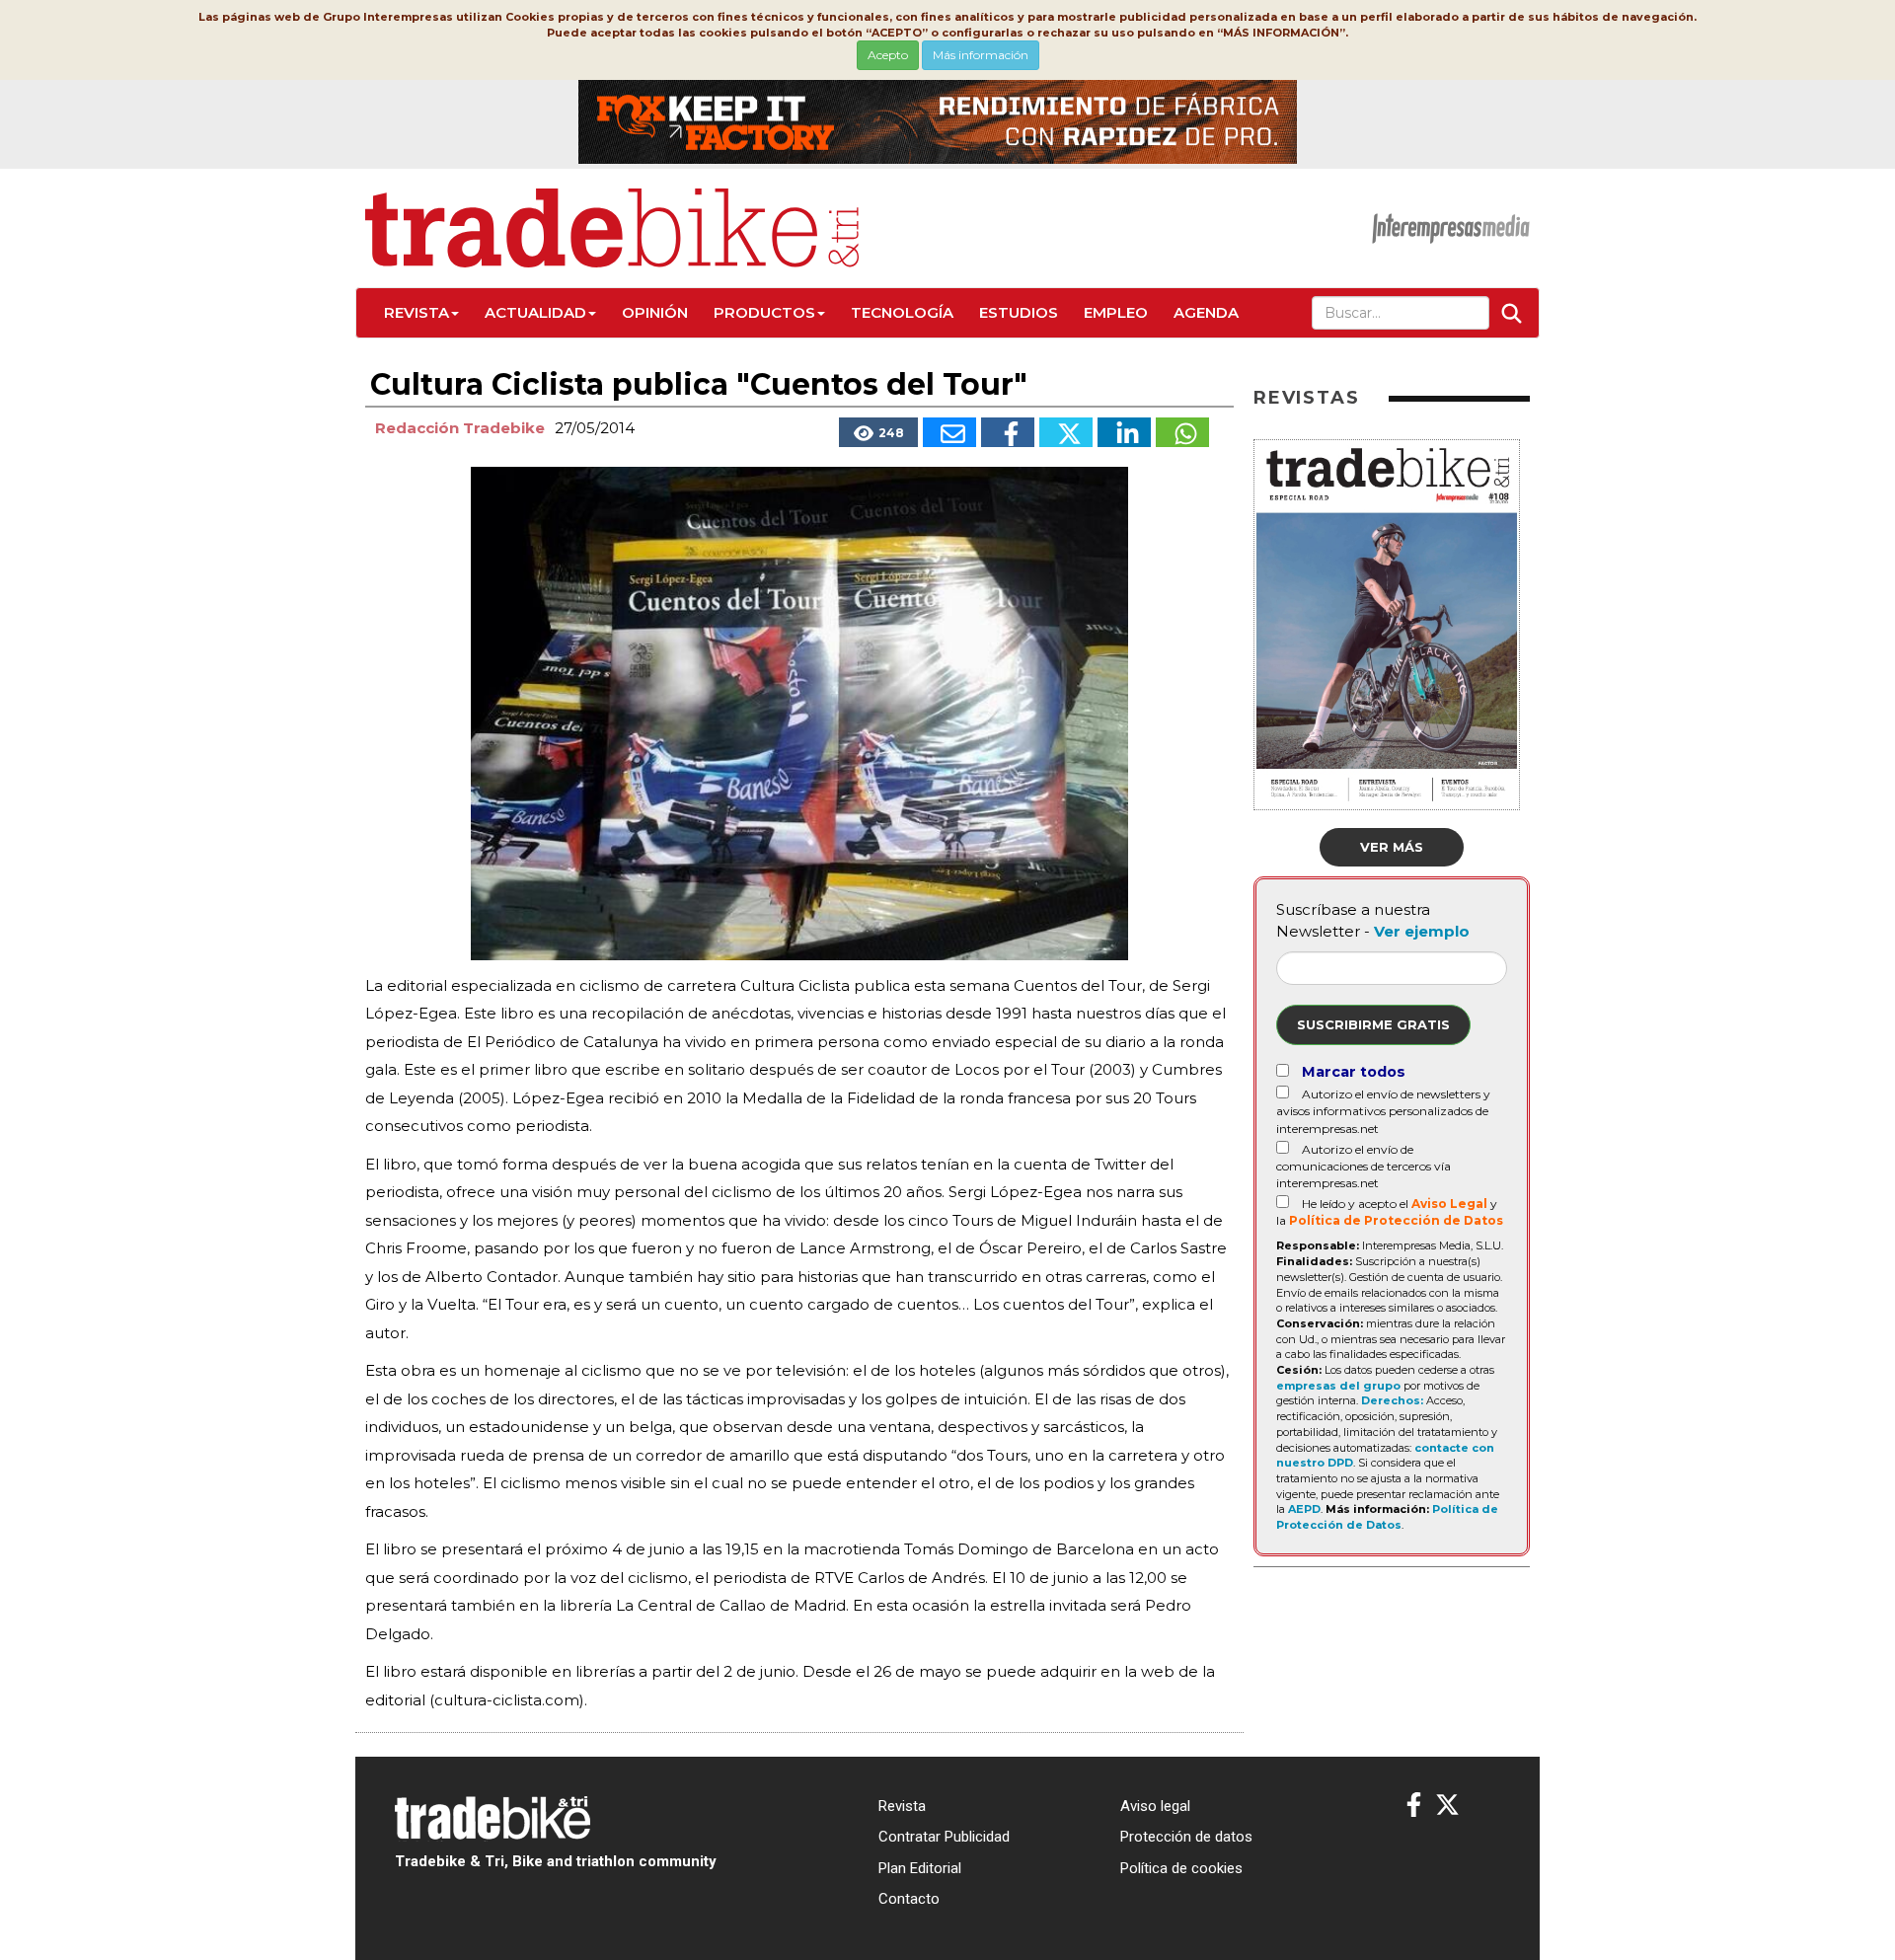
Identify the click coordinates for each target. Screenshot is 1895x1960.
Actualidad (535, 312)
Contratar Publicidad (944, 1837)
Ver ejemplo (1422, 931)
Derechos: (1392, 1400)
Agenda (1206, 312)
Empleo (1116, 312)
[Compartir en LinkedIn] (1124, 432)
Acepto (888, 55)
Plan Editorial (920, 1868)
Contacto (909, 1899)
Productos (764, 312)
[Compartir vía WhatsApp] (1182, 432)
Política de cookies (1181, 1868)
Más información (981, 55)
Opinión (655, 312)
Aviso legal (1155, 1806)
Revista (417, 312)
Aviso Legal (1449, 1204)
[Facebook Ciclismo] (1414, 1806)
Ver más (1392, 847)
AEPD (1304, 1509)
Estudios (1019, 312)
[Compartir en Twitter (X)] (1066, 432)
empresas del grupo (1338, 1386)
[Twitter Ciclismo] (1447, 1806)
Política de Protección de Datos (1396, 1220)
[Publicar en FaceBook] (1008, 432)
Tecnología (902, 312)
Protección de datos (1186, 1837)
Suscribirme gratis (1373, 1024)
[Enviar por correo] (949, 432)
